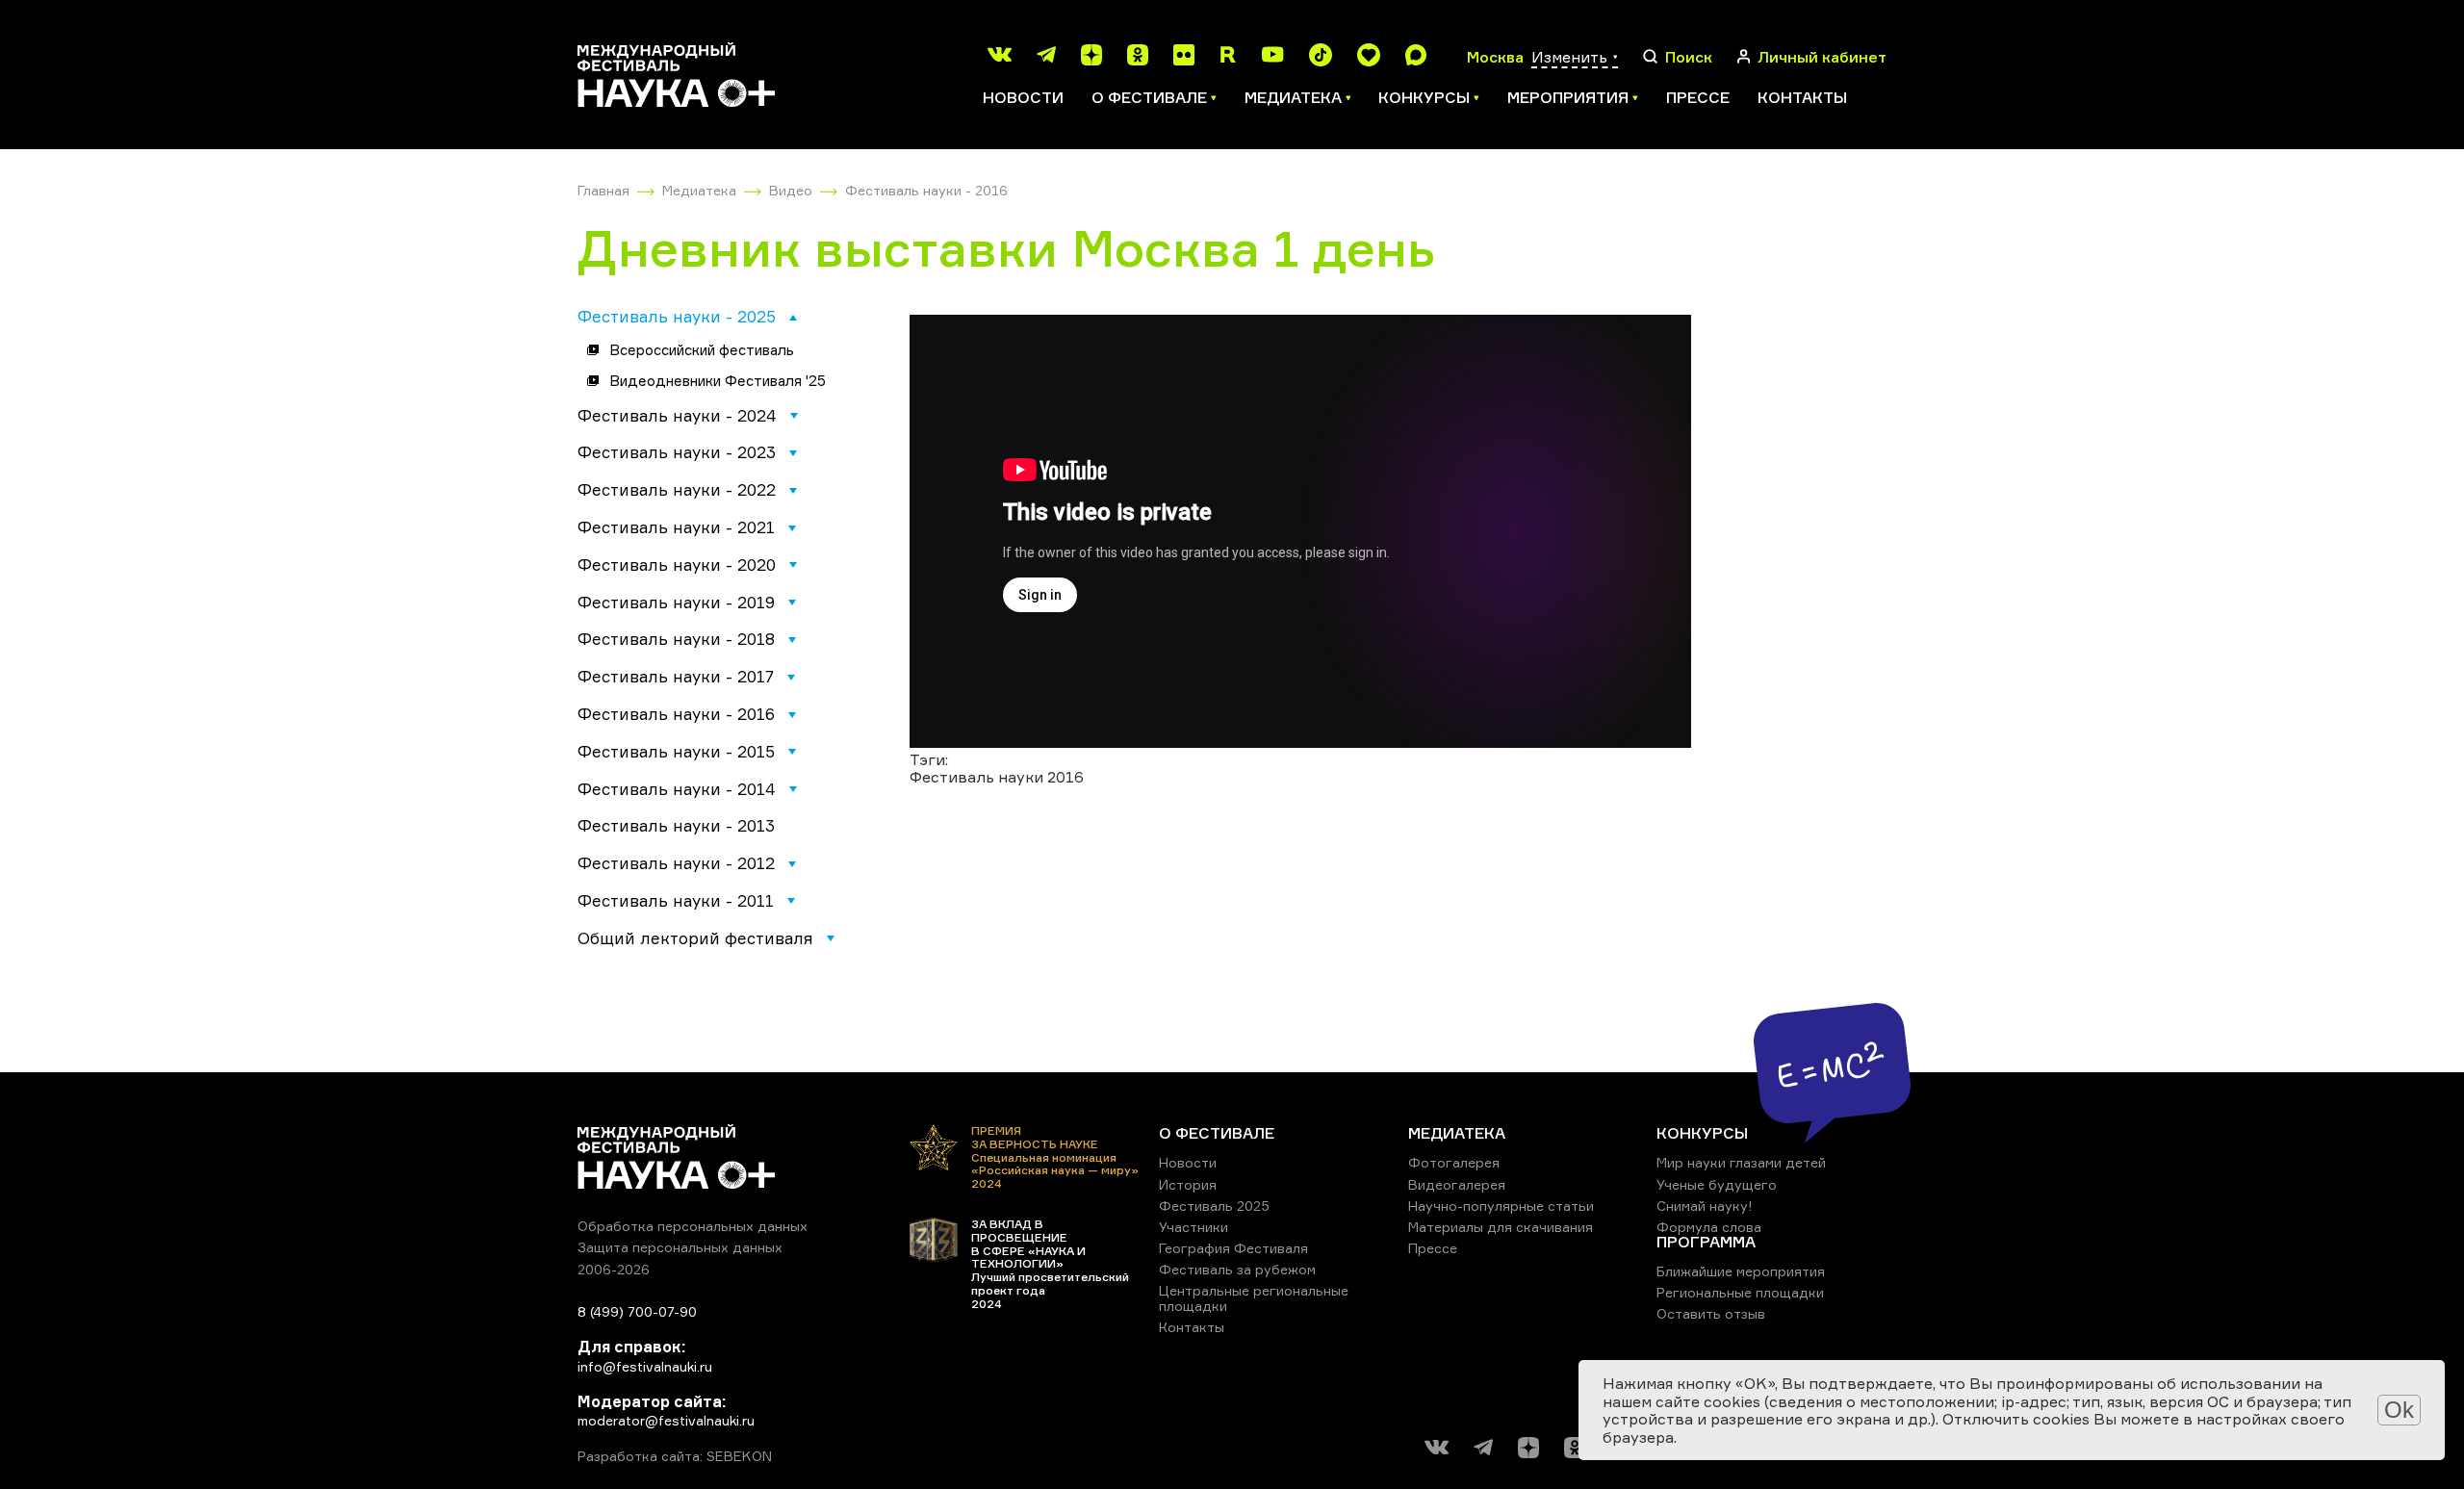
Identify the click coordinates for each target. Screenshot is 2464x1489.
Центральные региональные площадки (1254, 1298)
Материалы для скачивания (1501, 1227)
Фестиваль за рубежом (1237, 1269)
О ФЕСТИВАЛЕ (1217, 1133)
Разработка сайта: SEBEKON (675, 1456)
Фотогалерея (1454, 1162)
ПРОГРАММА (1706, 1242)
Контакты (1802, 97)
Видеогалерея (1457, 1184)
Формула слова (1709, 1227)
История (1188, 1184)
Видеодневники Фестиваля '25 (718, 381)
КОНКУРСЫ (1702, 1133)
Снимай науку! (1705, 1206)
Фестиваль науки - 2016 (926, 190)
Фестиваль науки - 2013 (676, 825)
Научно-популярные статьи (1501, 1206)
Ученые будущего (1717, 1184)
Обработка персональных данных (693, 1226)
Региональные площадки (1740, 1292)
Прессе (1698, 97)
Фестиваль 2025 (1214, 1206)
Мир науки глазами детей (1741, 1162)
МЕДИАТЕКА (1457, 1133)
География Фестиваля (1233, 1248)
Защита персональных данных (680, 1247)
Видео (791, 190)
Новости (1023, 97)
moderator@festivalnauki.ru (666, 1420)
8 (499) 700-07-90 (637, 1311)
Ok (2399, 1410)
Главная (603, 190)
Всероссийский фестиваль (702, 350)
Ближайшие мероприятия (1741, 1271)
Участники (1193, 1227)
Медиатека (699, 190)
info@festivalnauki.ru (645, 1366)
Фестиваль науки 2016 (997, 777)
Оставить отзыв (1711, 1313)
